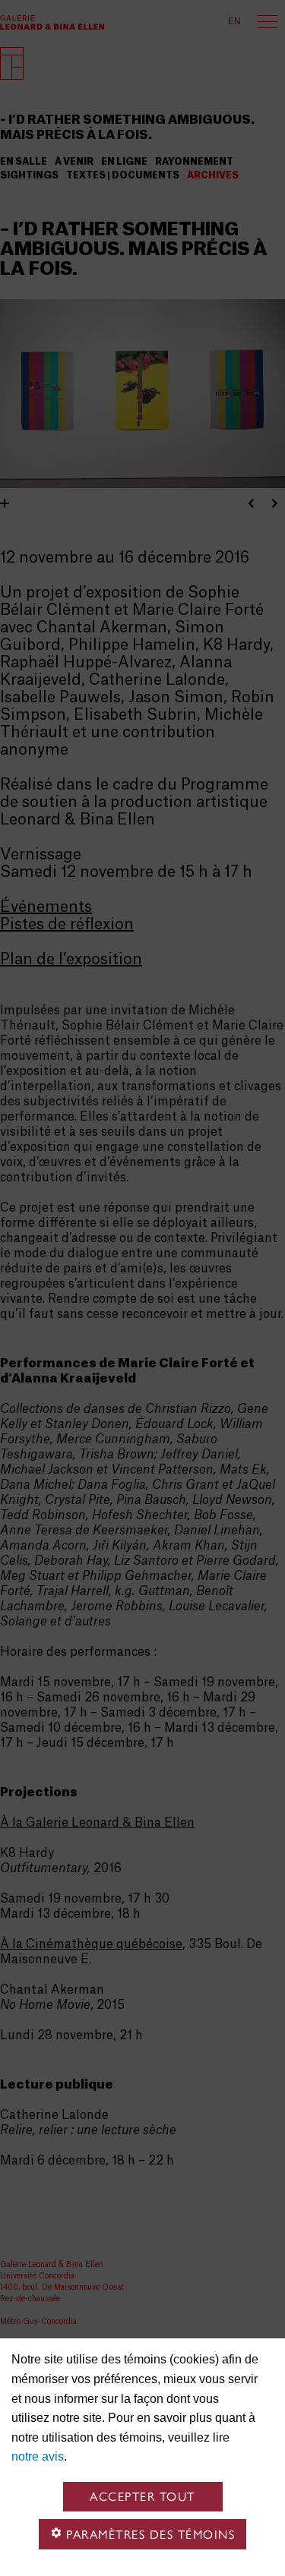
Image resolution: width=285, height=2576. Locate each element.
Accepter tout (142, 2497)
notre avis (38, 2456)
